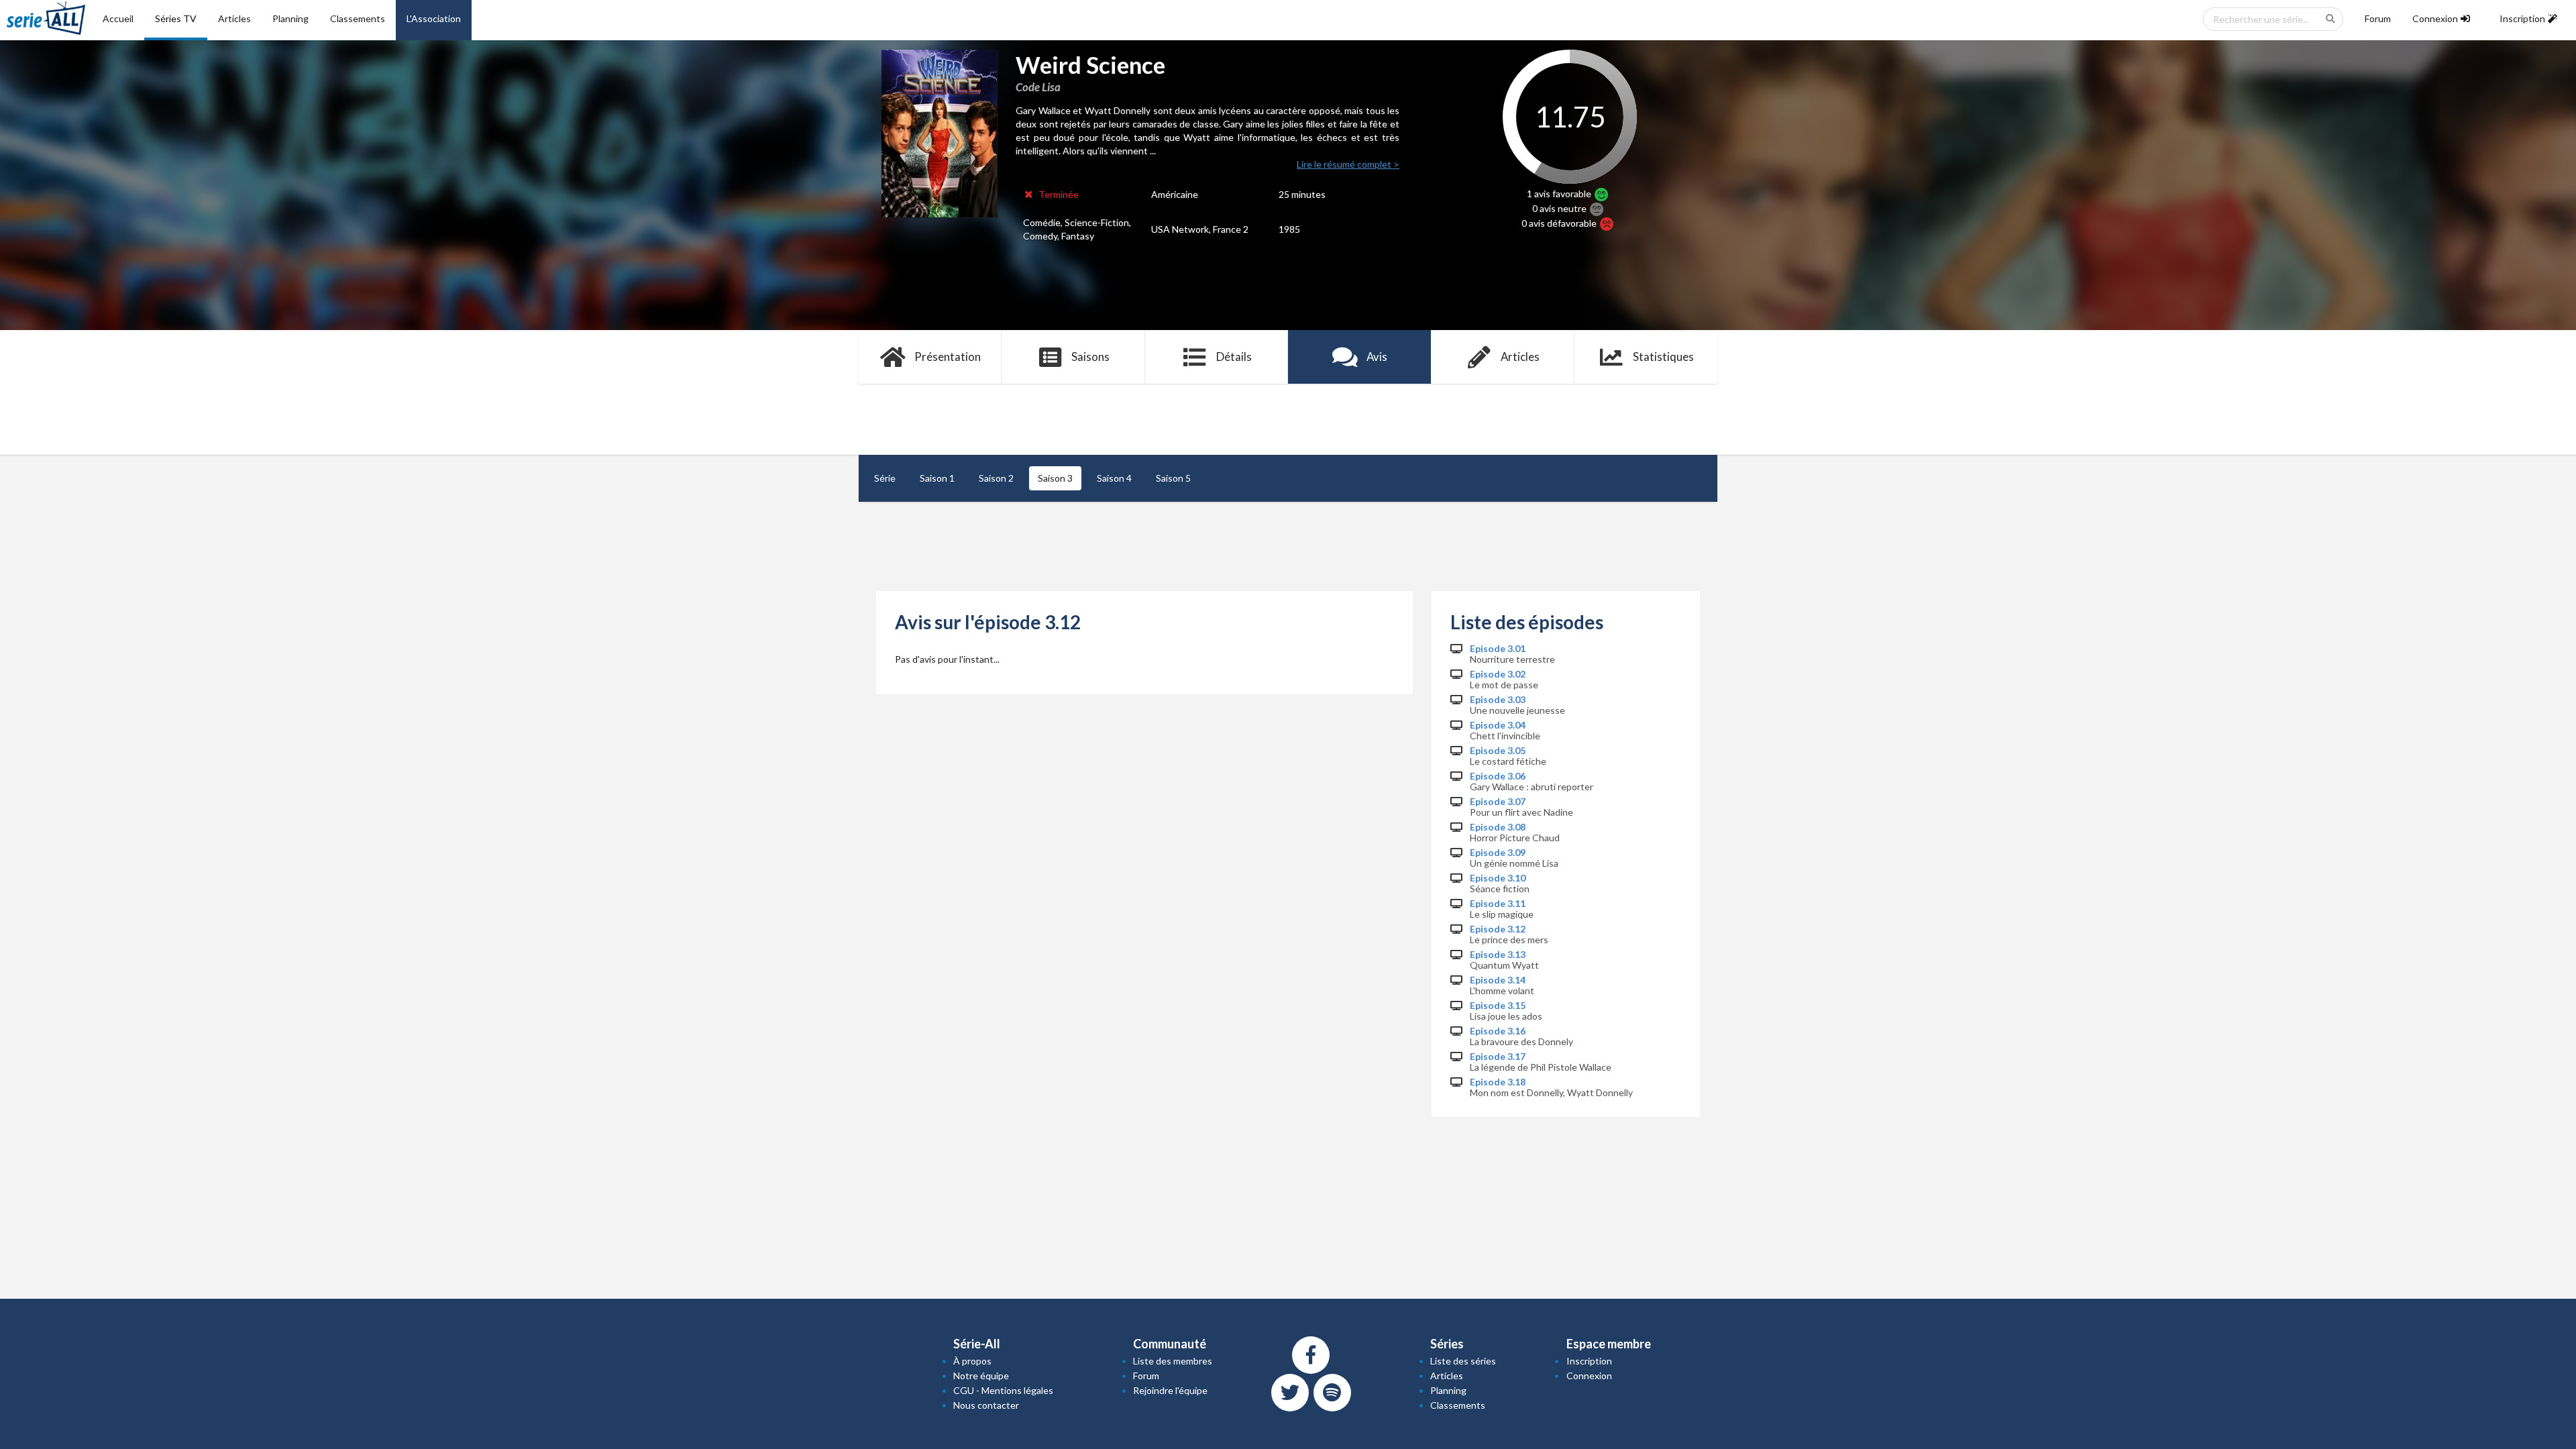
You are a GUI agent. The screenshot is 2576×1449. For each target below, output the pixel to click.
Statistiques (1663, 357)
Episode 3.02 (1498, 674)
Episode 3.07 (1498, 802)
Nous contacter (986, 1405)
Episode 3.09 (1498, 853)
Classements (358, 18)
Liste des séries (1463, 1361)
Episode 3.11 (1498, 904)
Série (885, 478)
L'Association (434, 18)
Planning (290, 18)
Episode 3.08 (1498, 827)
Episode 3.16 (1498, 1031)
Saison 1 (937, 478)
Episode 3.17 (1498, 1057)
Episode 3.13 (1498, 955)
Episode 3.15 (1498, 1006)
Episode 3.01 (1498, 649)
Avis (1377, 357)
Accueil (118, 18)
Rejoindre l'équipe (1170, 1390)
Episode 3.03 (1498, 700)
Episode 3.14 (1498, 980)
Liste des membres (1173, 1361)
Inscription (1589, 1361)
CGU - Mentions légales (1003, 1390)
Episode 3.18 (1498, 1082)
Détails (1234, 357)
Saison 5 (1173, 478)
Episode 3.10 (1498, 878)
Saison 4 (1114, 478)
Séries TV (176, 18)
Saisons (1090, 357)
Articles (234, 18)
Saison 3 (1055, 478)
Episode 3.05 (1498, 751)
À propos (972, 1361)
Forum (2378, 18)
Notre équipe (981, 1376)
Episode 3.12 (1498, 929)
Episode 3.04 (1498, 725)
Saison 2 (996, 478)
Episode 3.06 (1498, 776)
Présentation (948, 357)
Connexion (1589, 1376)
